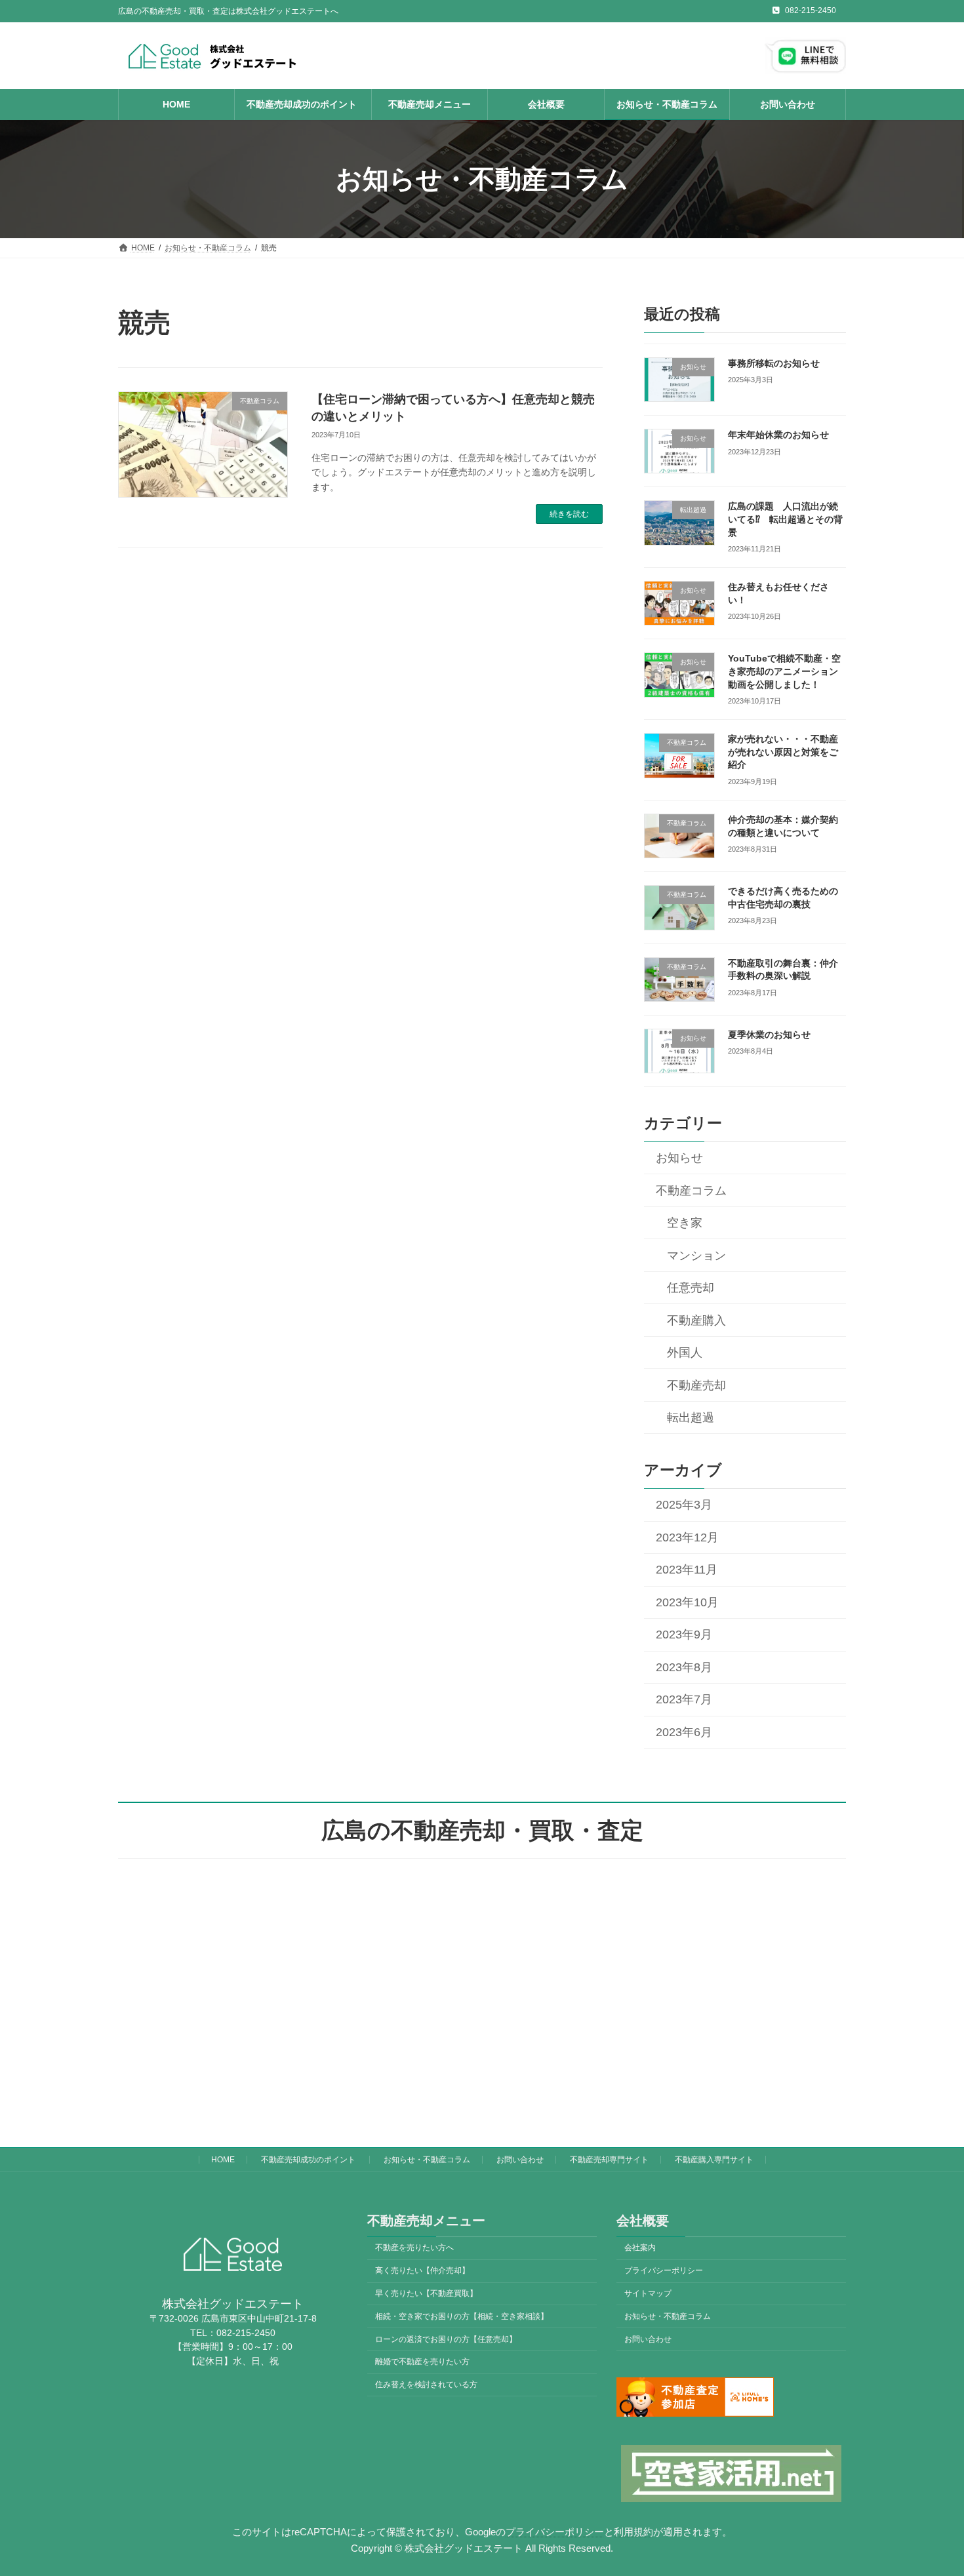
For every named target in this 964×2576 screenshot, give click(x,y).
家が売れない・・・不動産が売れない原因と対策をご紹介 (783, 752)
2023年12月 (687, 1537)
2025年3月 (684, 1505)
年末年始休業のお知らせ (778, 435)
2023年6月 (684, 1732)
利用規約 (633, 2531)
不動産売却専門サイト (609, 2160)
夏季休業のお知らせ (769, 1035)
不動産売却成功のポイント (309, 2160)
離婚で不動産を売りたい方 (422, 2362)
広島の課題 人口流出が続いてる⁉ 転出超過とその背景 (785, 520)
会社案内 (640, 2248)
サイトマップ (648, 2293)
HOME (223, 2160)
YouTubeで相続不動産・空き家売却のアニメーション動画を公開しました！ (784, 672)
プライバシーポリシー (664, 2270)
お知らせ (679, 1159)
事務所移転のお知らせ (774, 363)
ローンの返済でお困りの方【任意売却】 (446, 2339)
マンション (696, 1256)
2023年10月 (687, 1602)
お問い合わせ (520, 2160)
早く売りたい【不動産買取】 (426, 2293)
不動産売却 (696, 1385)
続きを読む (569, 514)
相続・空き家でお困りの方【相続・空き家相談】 (462, 2316)
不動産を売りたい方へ (414, 2248)
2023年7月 (684, 1700)
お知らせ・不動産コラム (427, 2160)
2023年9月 (684, 1635)
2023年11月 (687, 1570)
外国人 (685, 1353)
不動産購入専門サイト (714, 2160)
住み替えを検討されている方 (426, 2385)
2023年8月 (684, 1667)
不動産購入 (696, 1320)
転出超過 (691, 1418)
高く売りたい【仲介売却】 (422, 2270)
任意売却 (691, 1288)
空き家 (685, 1223)
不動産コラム (691, 1191)
